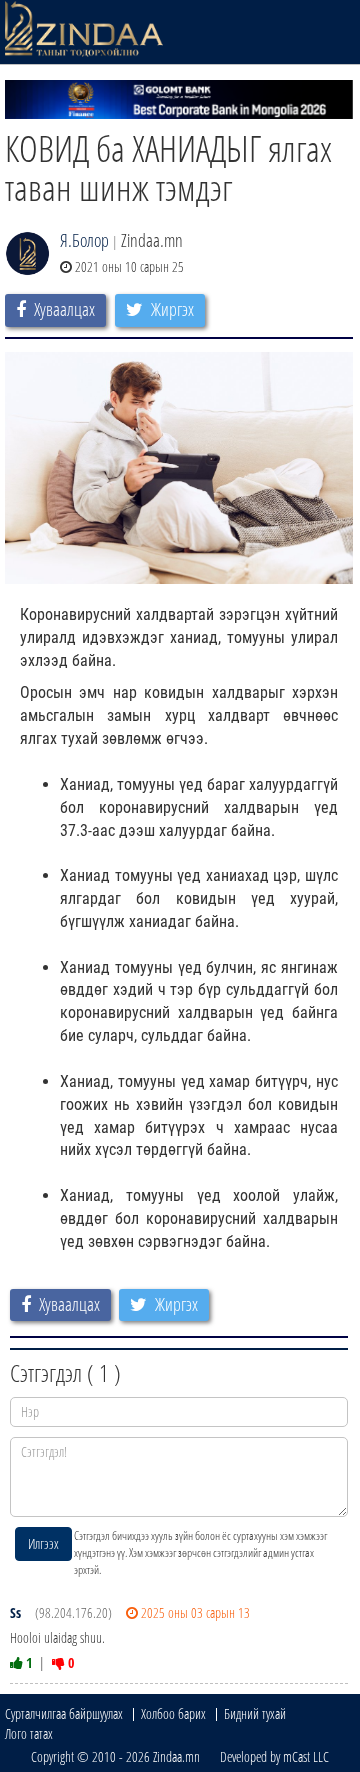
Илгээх (43, 1543)
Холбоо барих (173, 1713)
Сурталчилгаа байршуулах (64, 1713)
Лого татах (29, 1733)
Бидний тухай (255, 1713)
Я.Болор (84, 240)
